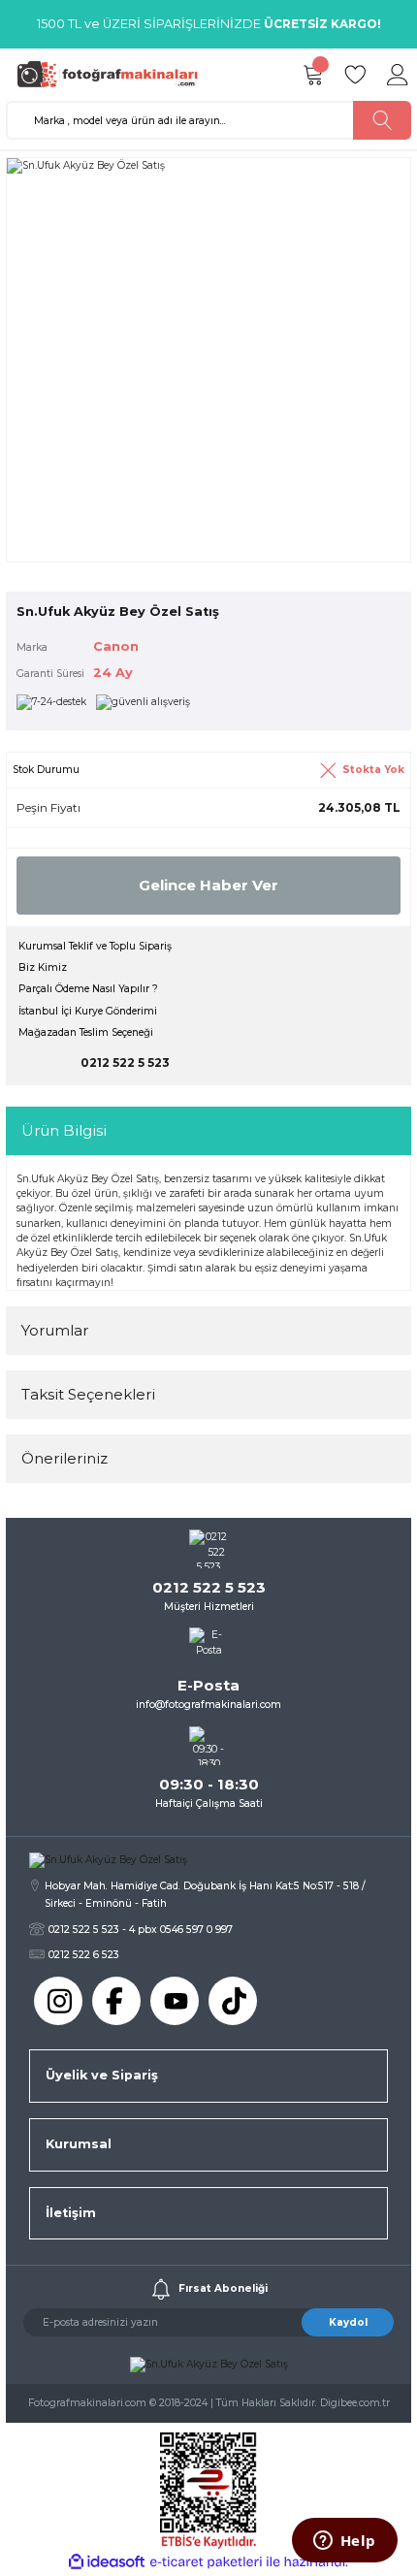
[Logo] (113, 74)
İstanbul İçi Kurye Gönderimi (88, 1011)
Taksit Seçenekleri (88, 1394)
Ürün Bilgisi (64, 1130)
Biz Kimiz (43, 967)
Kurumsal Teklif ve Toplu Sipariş (95, 946)
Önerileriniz (64, 1458)
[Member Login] (398, 75)
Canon (116, 646)
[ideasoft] (107, 2562)
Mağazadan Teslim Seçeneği (86, 1032)
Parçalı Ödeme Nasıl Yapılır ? (88, 989)
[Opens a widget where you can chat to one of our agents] (344, 2542)
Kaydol (348, 2322)
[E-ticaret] (206, 2562)
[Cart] (312, 75)
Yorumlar (55, 1330)
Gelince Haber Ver (208, 885)
